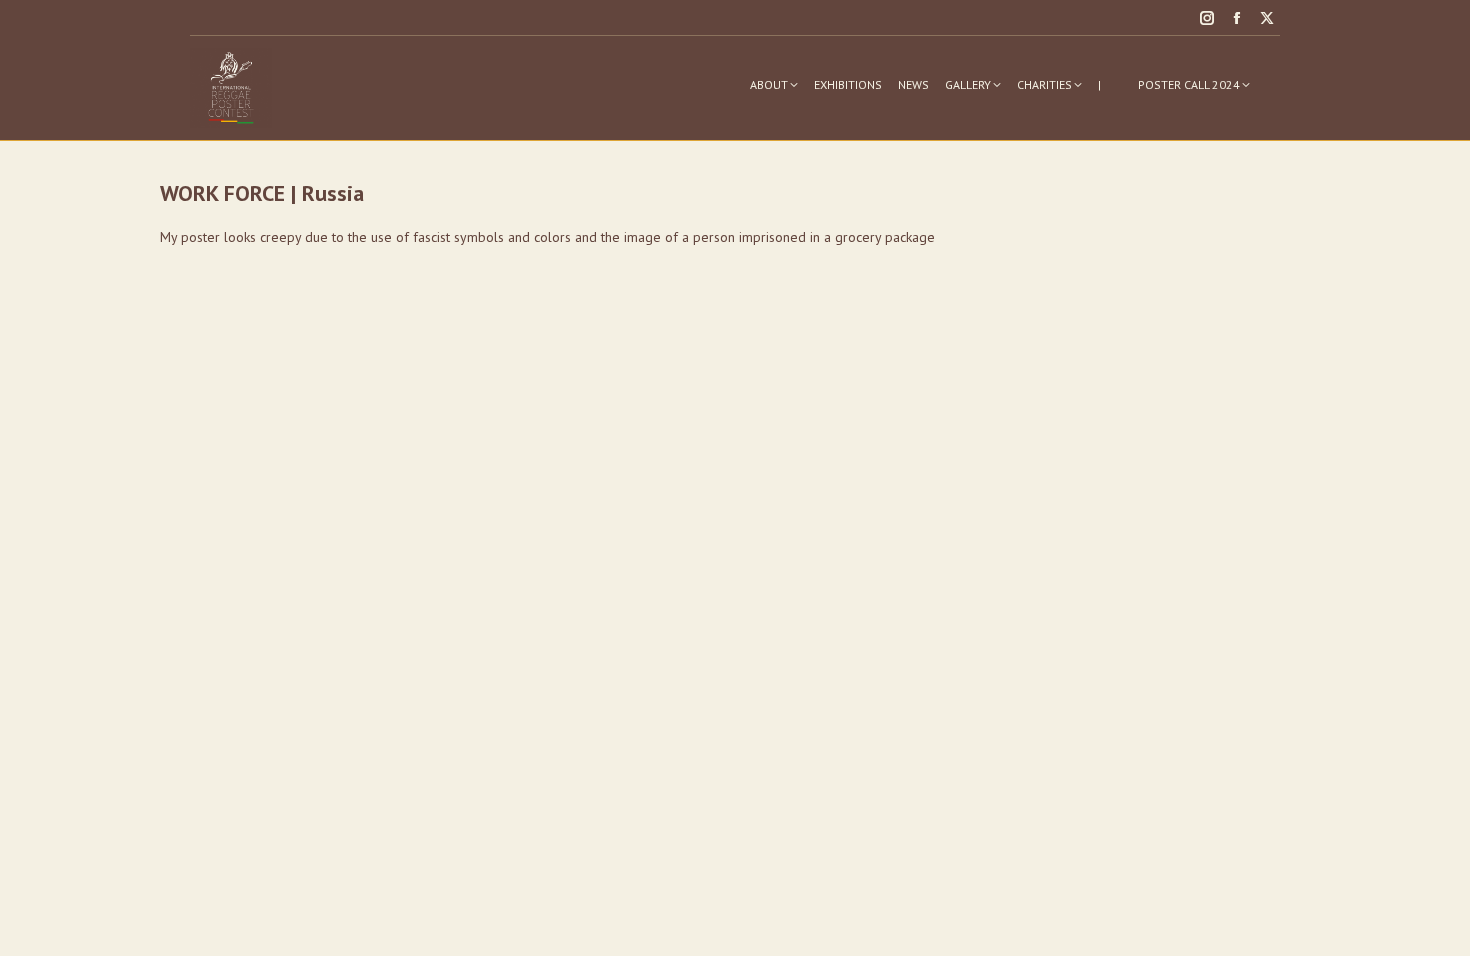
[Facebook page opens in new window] (1237, 18)
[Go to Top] (1440, 926)
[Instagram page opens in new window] (1207, 18)
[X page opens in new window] (1267, 18)
